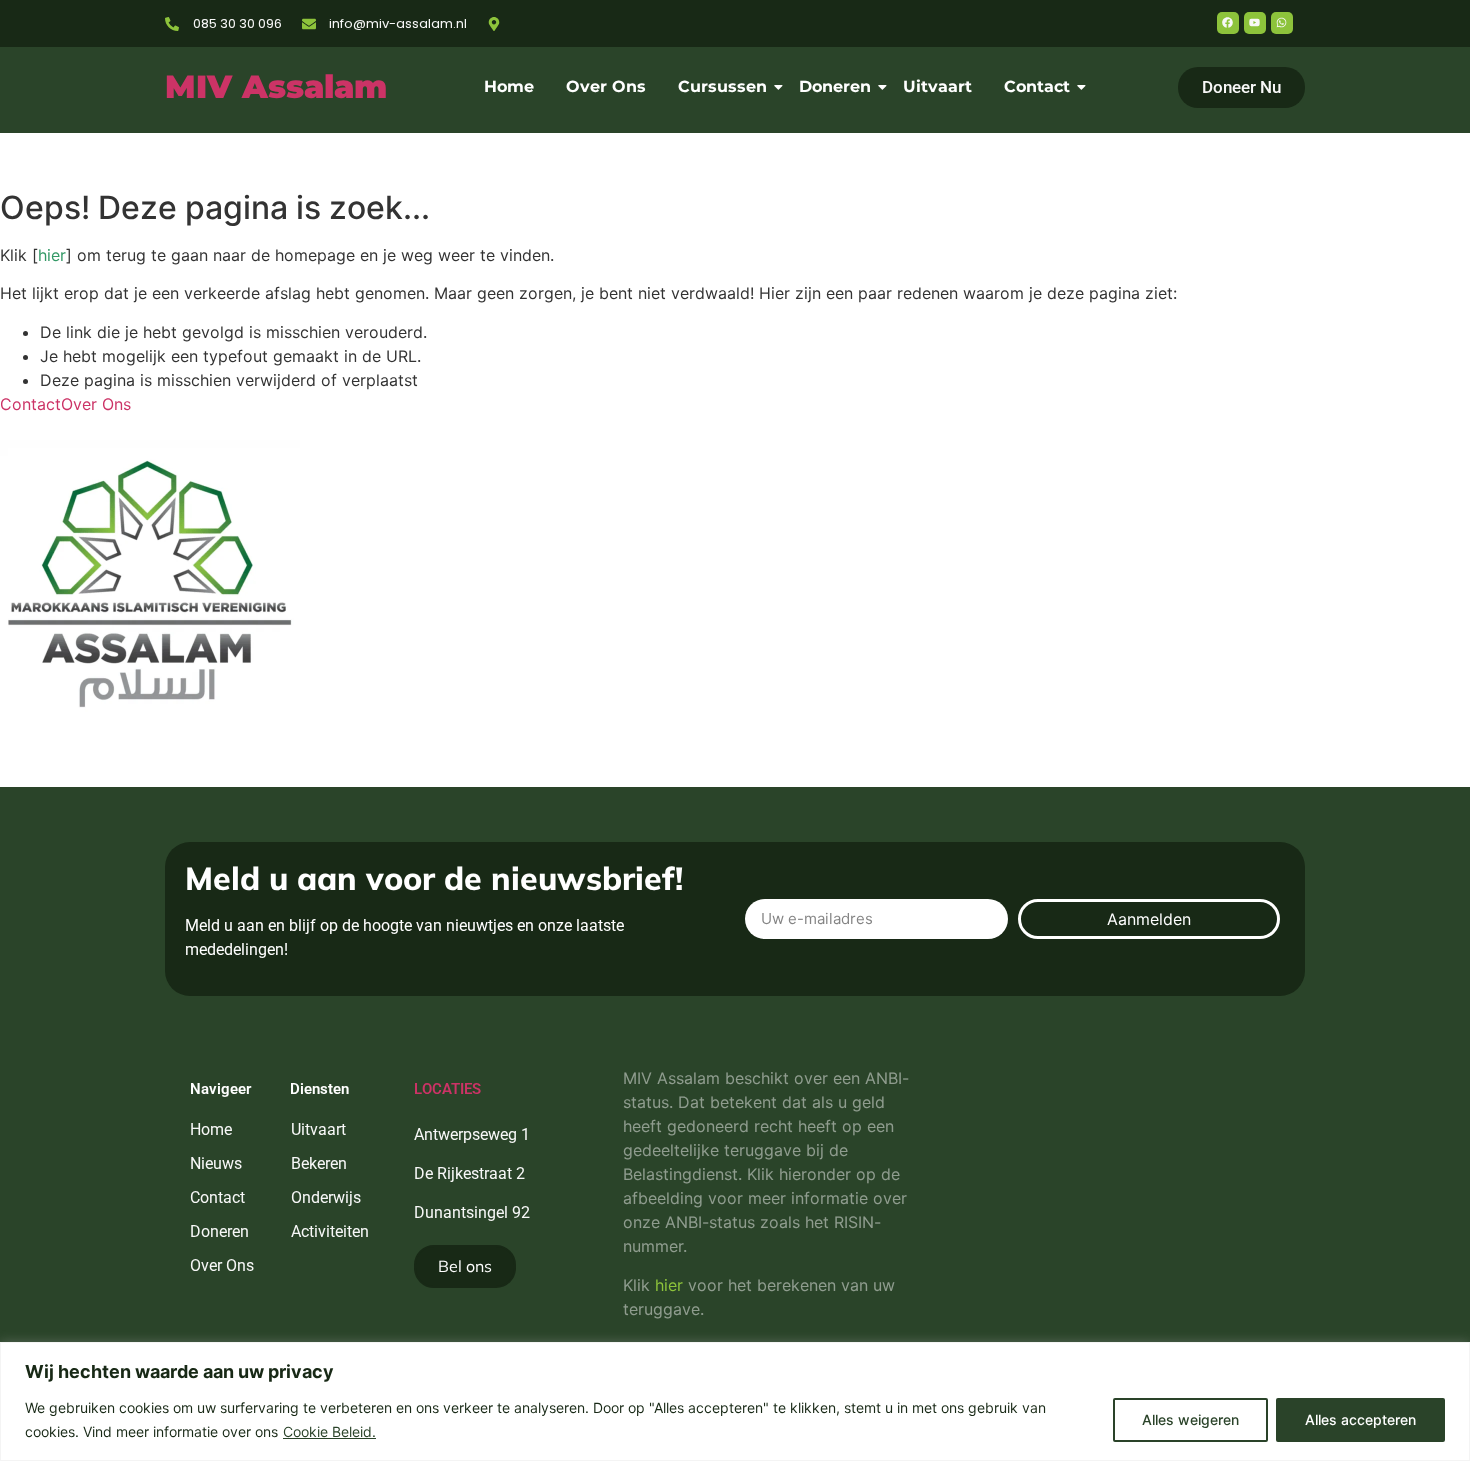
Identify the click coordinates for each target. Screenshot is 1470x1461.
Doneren (835, 86)
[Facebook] (1228, 23)
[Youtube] (1255, 23)
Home (509, 86)
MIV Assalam (276, 86)
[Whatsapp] (1282, 23)
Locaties (447, 1089)
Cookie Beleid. (329, 1431)
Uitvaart (937, 86)
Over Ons (606, 86)
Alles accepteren (1360, 1419)
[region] (735, 1401)
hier (52, 255)
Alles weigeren (1190, 1419)
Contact (1037, 86)
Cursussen (722, 86)
